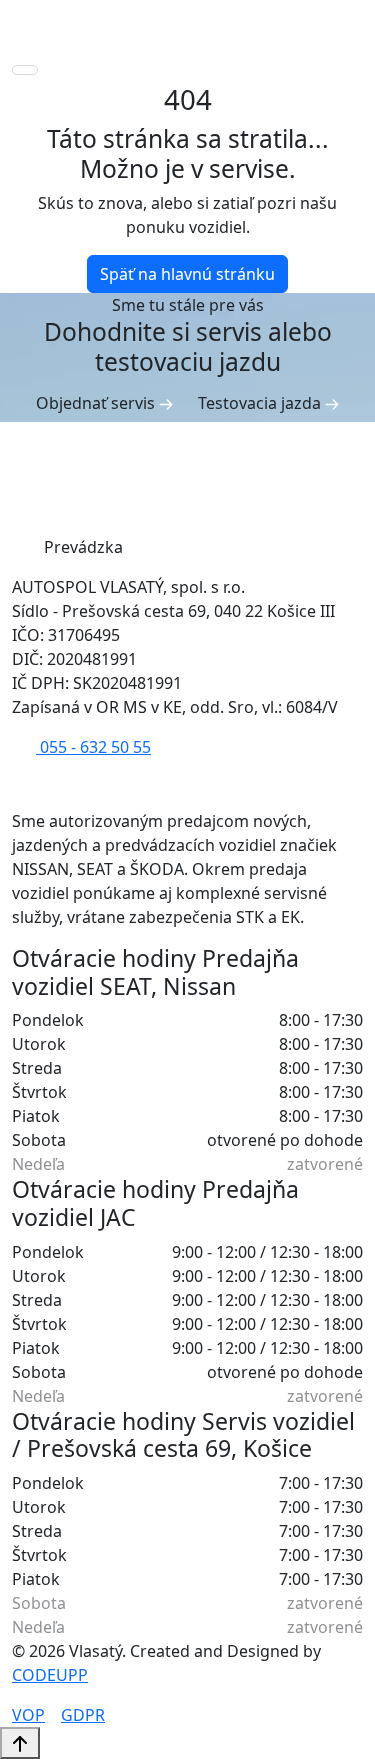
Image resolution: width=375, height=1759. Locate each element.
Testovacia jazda (261, 403)
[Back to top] (20, 1743)
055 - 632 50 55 (93, 747)
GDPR (83, 1715)
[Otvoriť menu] (25, 70)
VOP (28, 1715)
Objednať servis (97, 403)
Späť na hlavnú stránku (187, 274)
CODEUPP (50, 1675)
